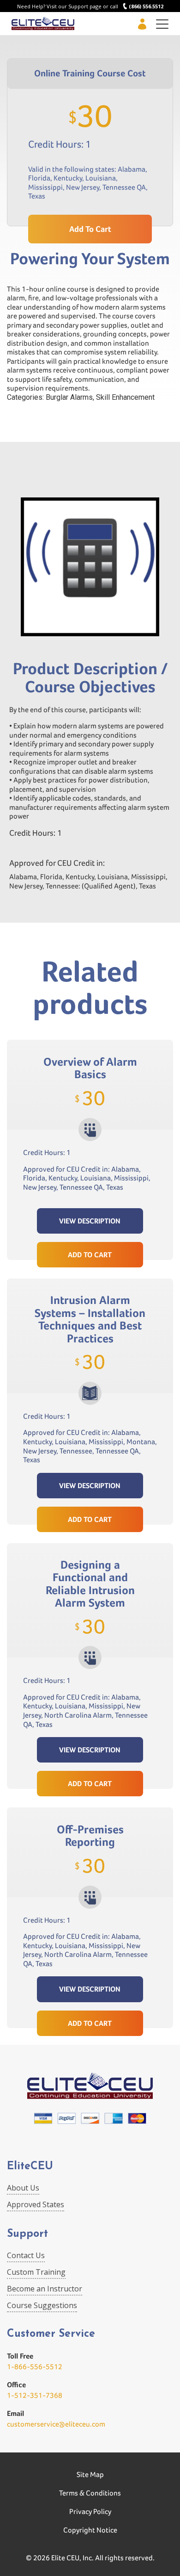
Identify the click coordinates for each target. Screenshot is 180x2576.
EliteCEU (30, 2167)
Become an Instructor (45, 2289)
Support (27, 2234)
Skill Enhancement (125, 397)
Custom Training (36, 2272)
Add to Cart (90, 1255)
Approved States (36, 2204)
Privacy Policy (90, 2511)
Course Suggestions (42, 2305)
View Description (90, 1221)
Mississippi (45, 187)
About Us (23, 2188)
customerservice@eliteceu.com (56, 2424)
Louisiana (101, 178)
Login (142, 24)
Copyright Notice (90, 2530)
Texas (37, 196)
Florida (39, 178)
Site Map (90, 2474)
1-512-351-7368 (35, 2395)
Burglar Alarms (69, 397)
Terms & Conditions (90, 2493)
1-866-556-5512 (35, 2367)
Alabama (132, 169)
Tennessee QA (124, 187)
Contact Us (26, 2255)
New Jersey (83, 187)
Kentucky (68, 178)
